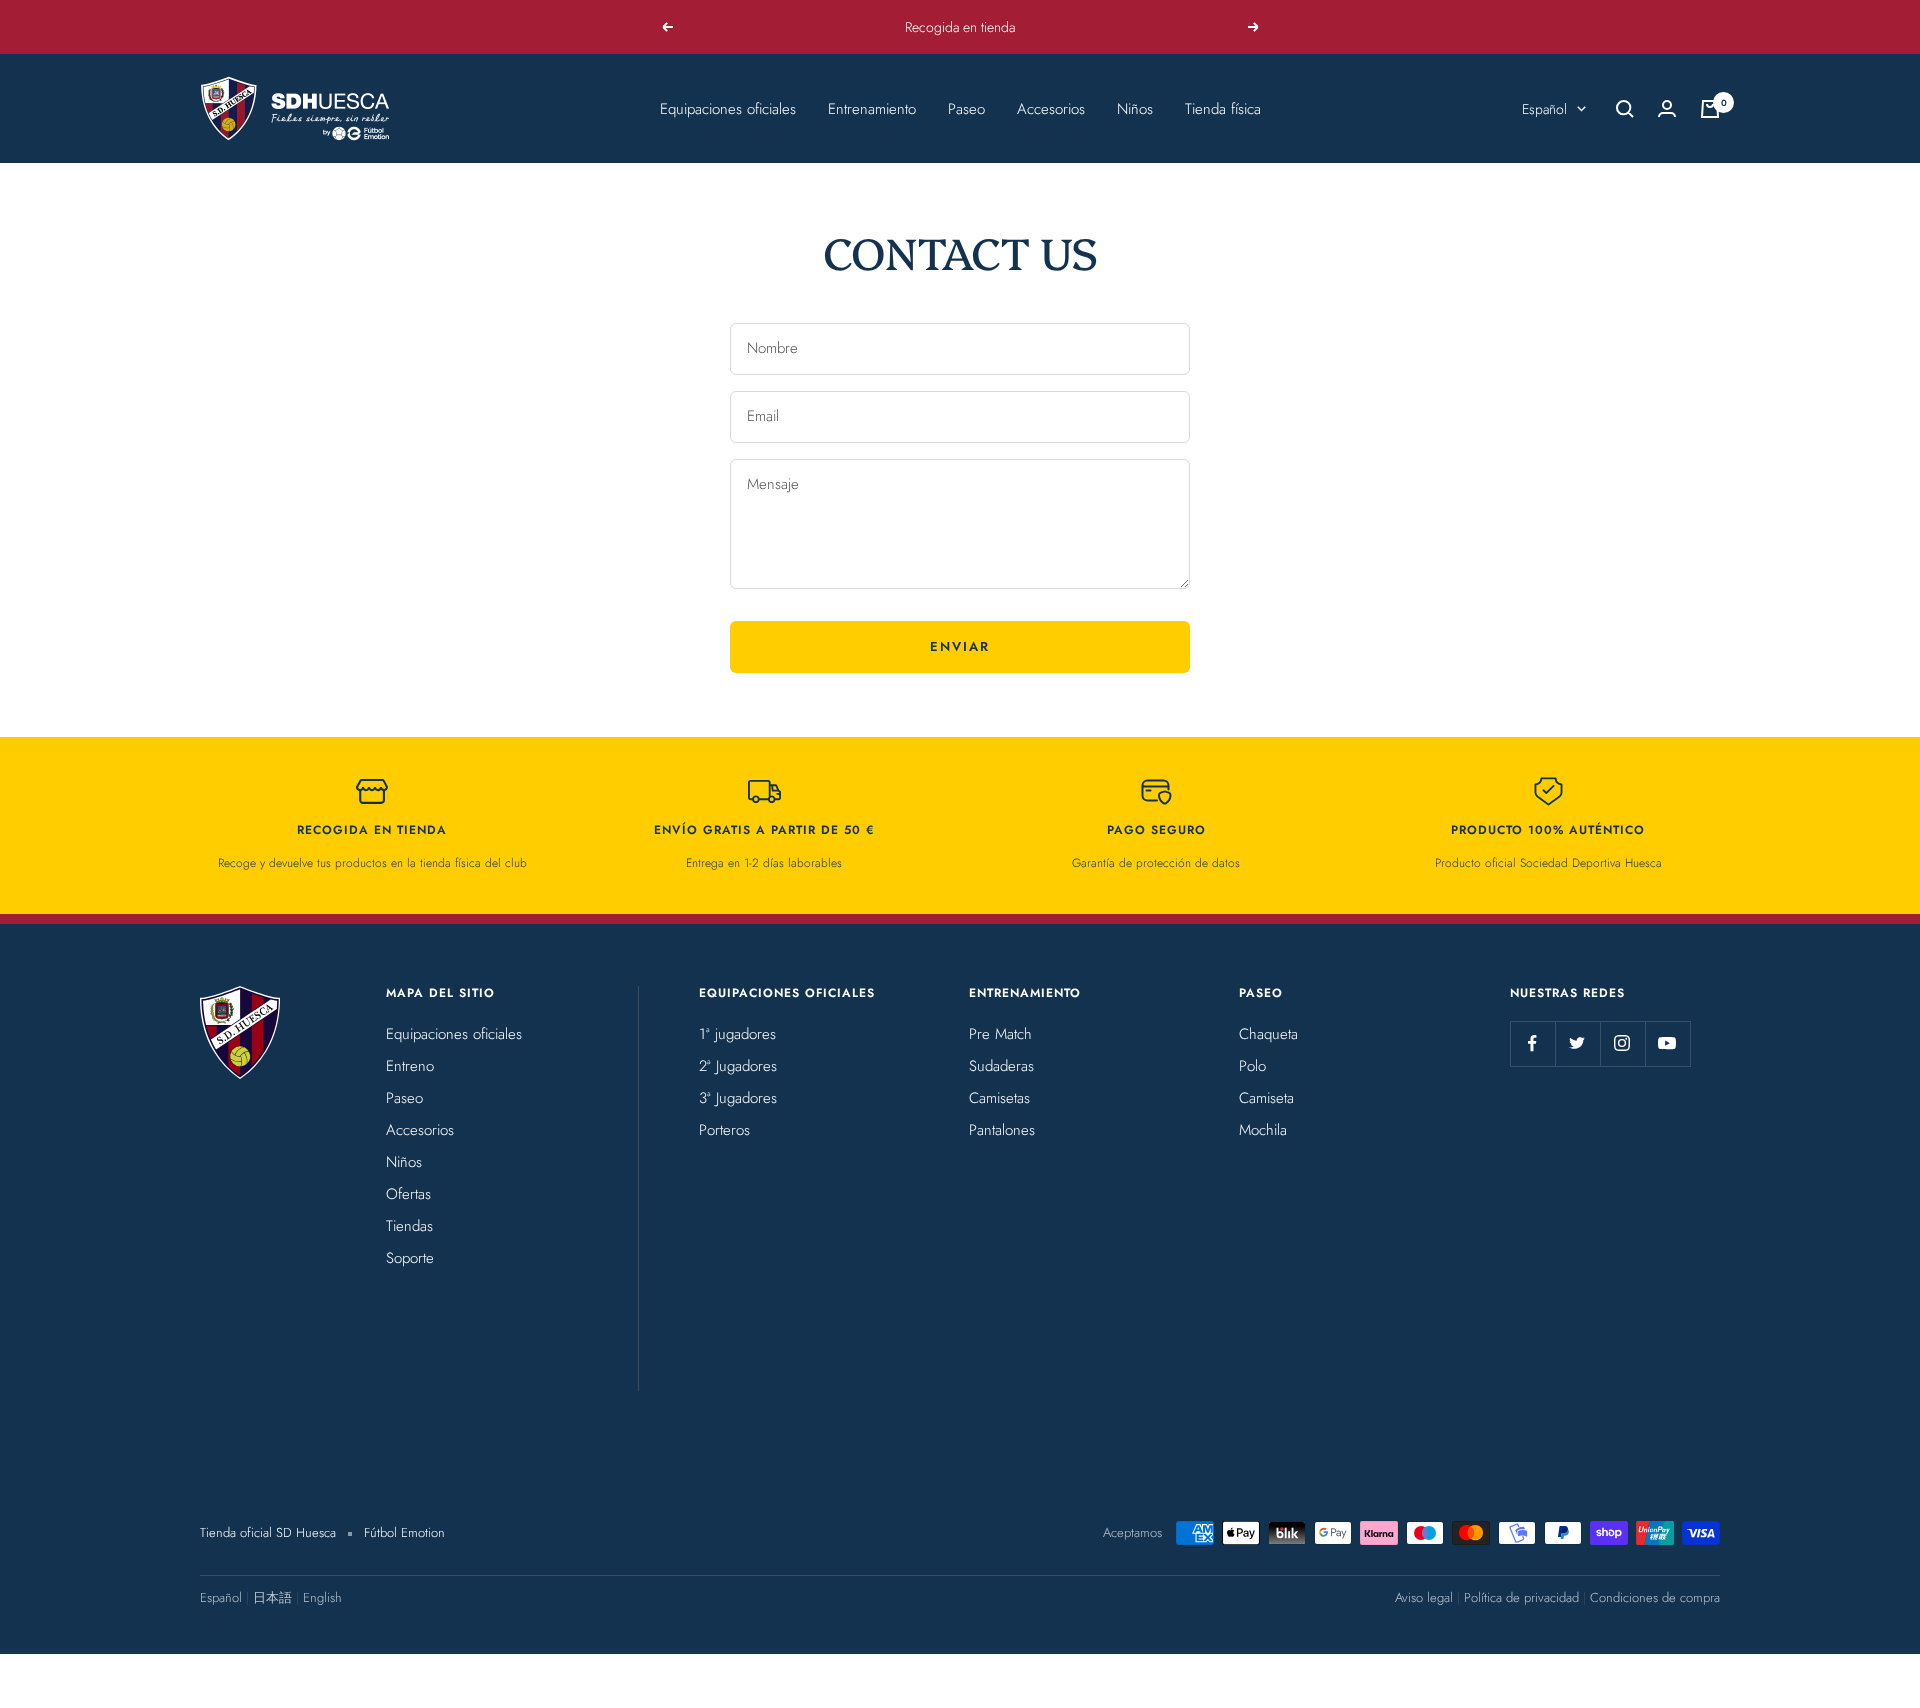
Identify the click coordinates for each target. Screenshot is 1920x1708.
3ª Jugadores (738, 1098)
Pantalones (1002, 1130)
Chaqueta (1268, 1034)
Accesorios (1051, 109)
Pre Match (1000, 1034)
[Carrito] (1710, 109)
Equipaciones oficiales (728, 109)
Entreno (410, 1066)
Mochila (1263, 1130)
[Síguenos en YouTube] (1667, 1043)
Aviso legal (1424, 1597)
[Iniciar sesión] (1667, 108)
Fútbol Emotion (404, 1532)
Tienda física (1223, 109)
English (322, 1597)
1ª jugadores (737, 1034)
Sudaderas (1001, 1066)
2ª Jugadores (738, 1066)
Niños (1135, 109)
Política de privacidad (1521, 1597)
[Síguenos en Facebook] (1532, 1043)
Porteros (724, 1130)
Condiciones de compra (1655, 1597)
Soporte (410, 1258)
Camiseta (1266, 1098)
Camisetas (999, 1098)
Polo (1252, 1066)
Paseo (966, 109)
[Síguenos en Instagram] (1622, 1043)
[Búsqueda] (1625, 109)
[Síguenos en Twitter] (1577, 1043)
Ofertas (408, 1194)
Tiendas (409, 1226)
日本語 (272, 1597)
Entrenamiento (872, 109)
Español (1544, 109)
